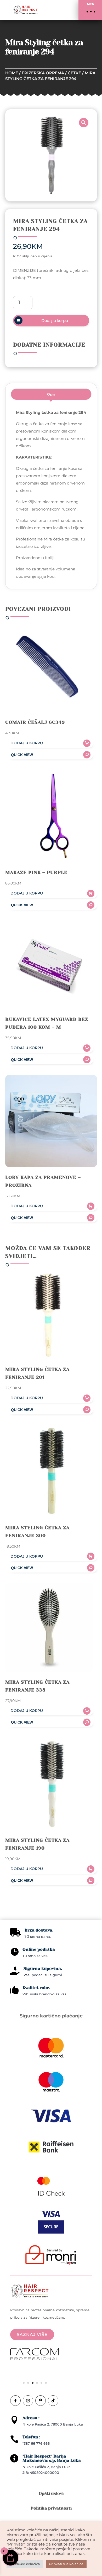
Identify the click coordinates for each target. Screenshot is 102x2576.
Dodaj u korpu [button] (27, 743)
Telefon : (31, 2437)
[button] (90, 10)
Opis (51, 394)
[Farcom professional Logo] (35, 2359)
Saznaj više (32, 2335)
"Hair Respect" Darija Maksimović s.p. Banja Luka (52, 2458)
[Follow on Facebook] (15, 2401)
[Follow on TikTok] (53, 2401)
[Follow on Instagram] (28, 2401)
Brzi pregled (49, 755)
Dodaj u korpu (55, 321)
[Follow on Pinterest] (41, 2401)
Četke (74, 73)
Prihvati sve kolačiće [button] (66, 2564)
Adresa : (31, 2418)
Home (12, 73)
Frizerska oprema (43, 73)
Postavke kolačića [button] (25, 2564)
